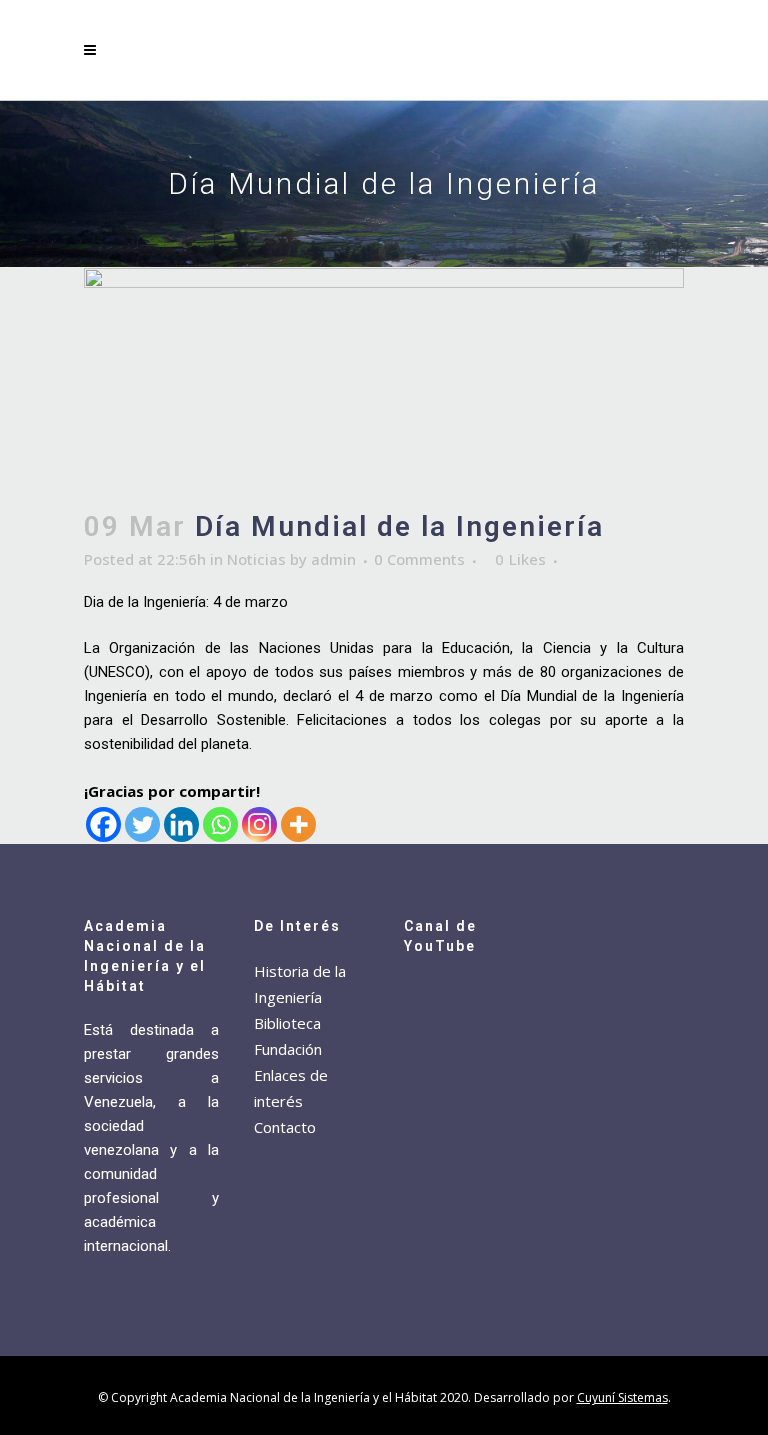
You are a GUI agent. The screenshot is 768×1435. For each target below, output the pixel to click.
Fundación (288, 1049)
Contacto (285, 1127)
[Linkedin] (181, 824)
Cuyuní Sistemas (622, 1397)
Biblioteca (287, 1023)
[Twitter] (142, 824)
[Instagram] (259, 824)
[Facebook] (103, 824)
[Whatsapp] (220, 824)
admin (333, 559)
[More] (298, 824)
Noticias (256, 559)
